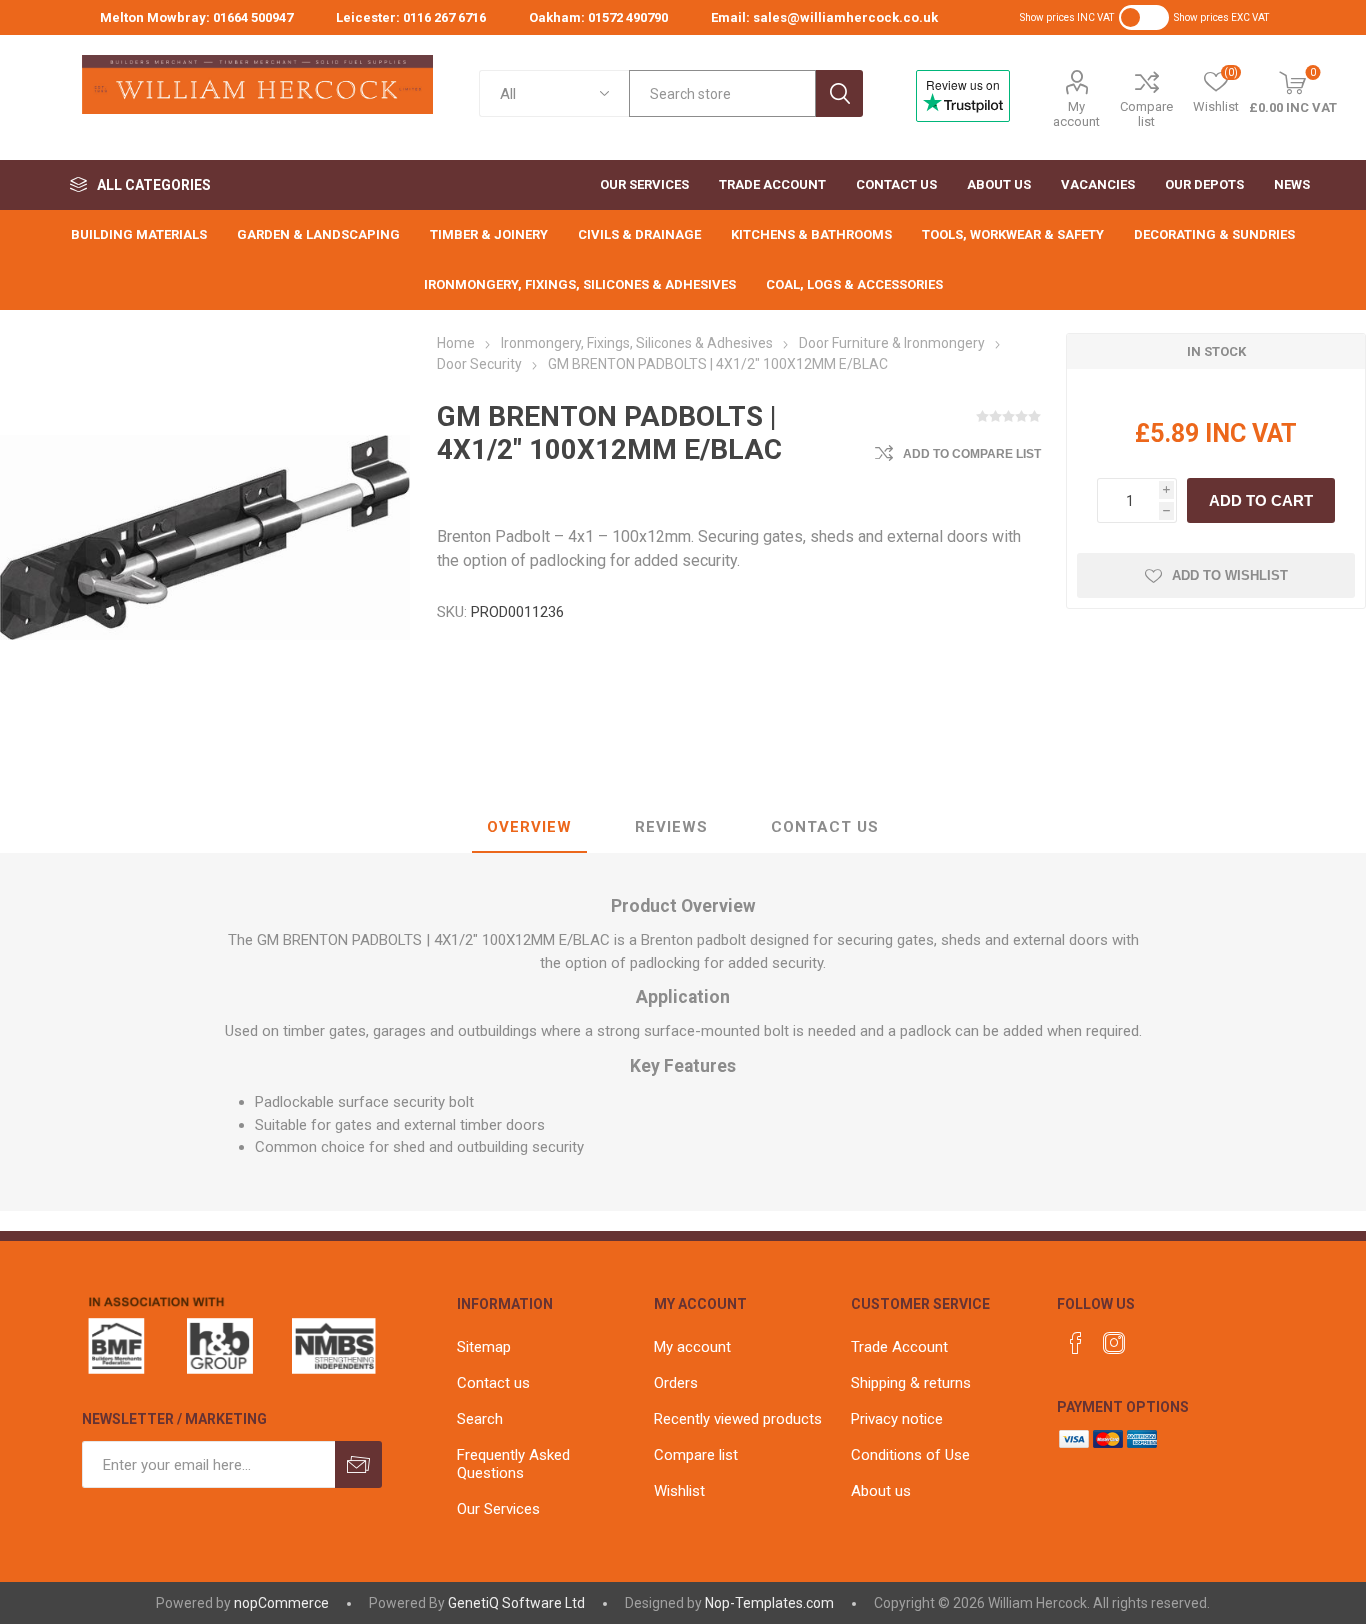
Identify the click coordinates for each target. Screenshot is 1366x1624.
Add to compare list (972, 454)
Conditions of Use (910, 1455)
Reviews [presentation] (671, 827)
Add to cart (1261, 500)
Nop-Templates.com (769, 1603)
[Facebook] (1076, 1343)
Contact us (493, 1383)
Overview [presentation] (529, 827)
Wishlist (679, 1491)
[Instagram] (1114, 1343)
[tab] (529, 828)
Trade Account (899, 1347)
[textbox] (723, 93)
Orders (676, 1383)
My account (1076, 114)
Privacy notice (897, 1419)
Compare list (1146, 114)
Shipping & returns (911, 1383)
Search (839, 93)
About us (881, 1491)
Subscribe (358, 1464)
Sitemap (484, 1347)
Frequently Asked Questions (513, 1464)
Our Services (498, 1509)
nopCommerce (281, 1603)
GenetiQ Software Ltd (516, 1603)
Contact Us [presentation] (825, 827)
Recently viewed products (738, 1419)
